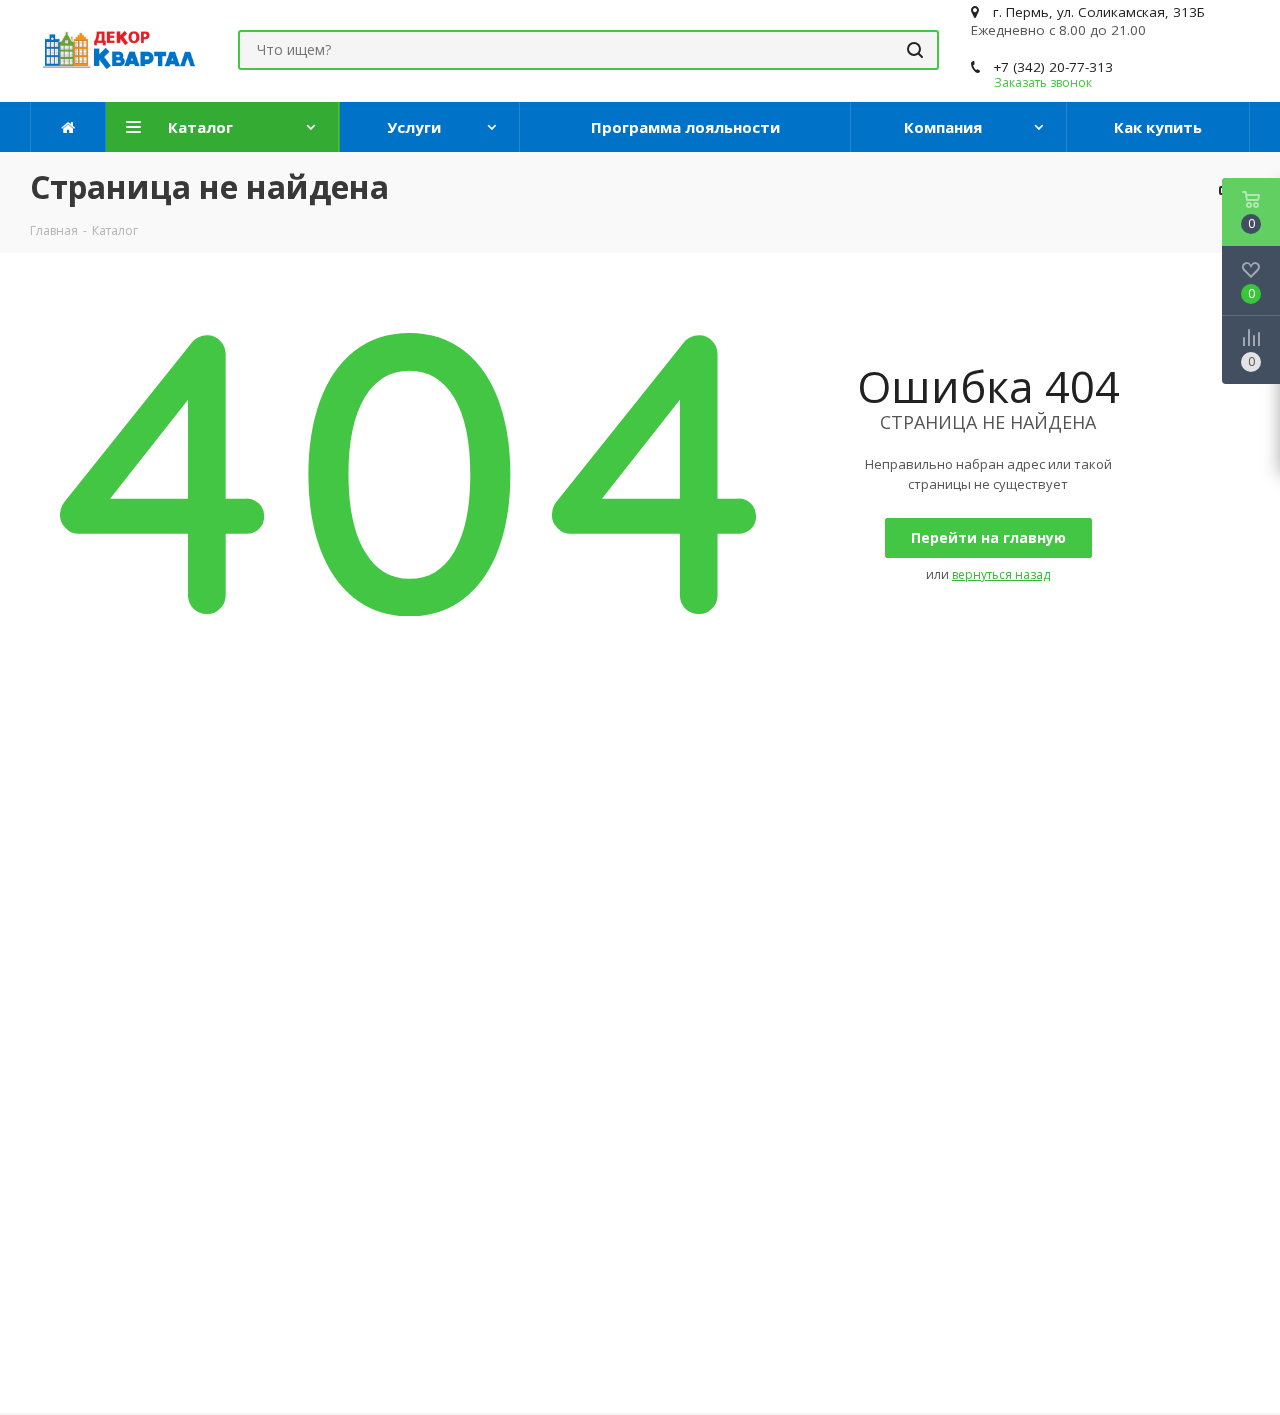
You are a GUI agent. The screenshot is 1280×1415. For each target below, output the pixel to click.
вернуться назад (1001, 574)
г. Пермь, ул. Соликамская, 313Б (1099, 12)
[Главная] (68, 127)
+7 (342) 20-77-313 (1053, 67)
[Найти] (915, 50)
